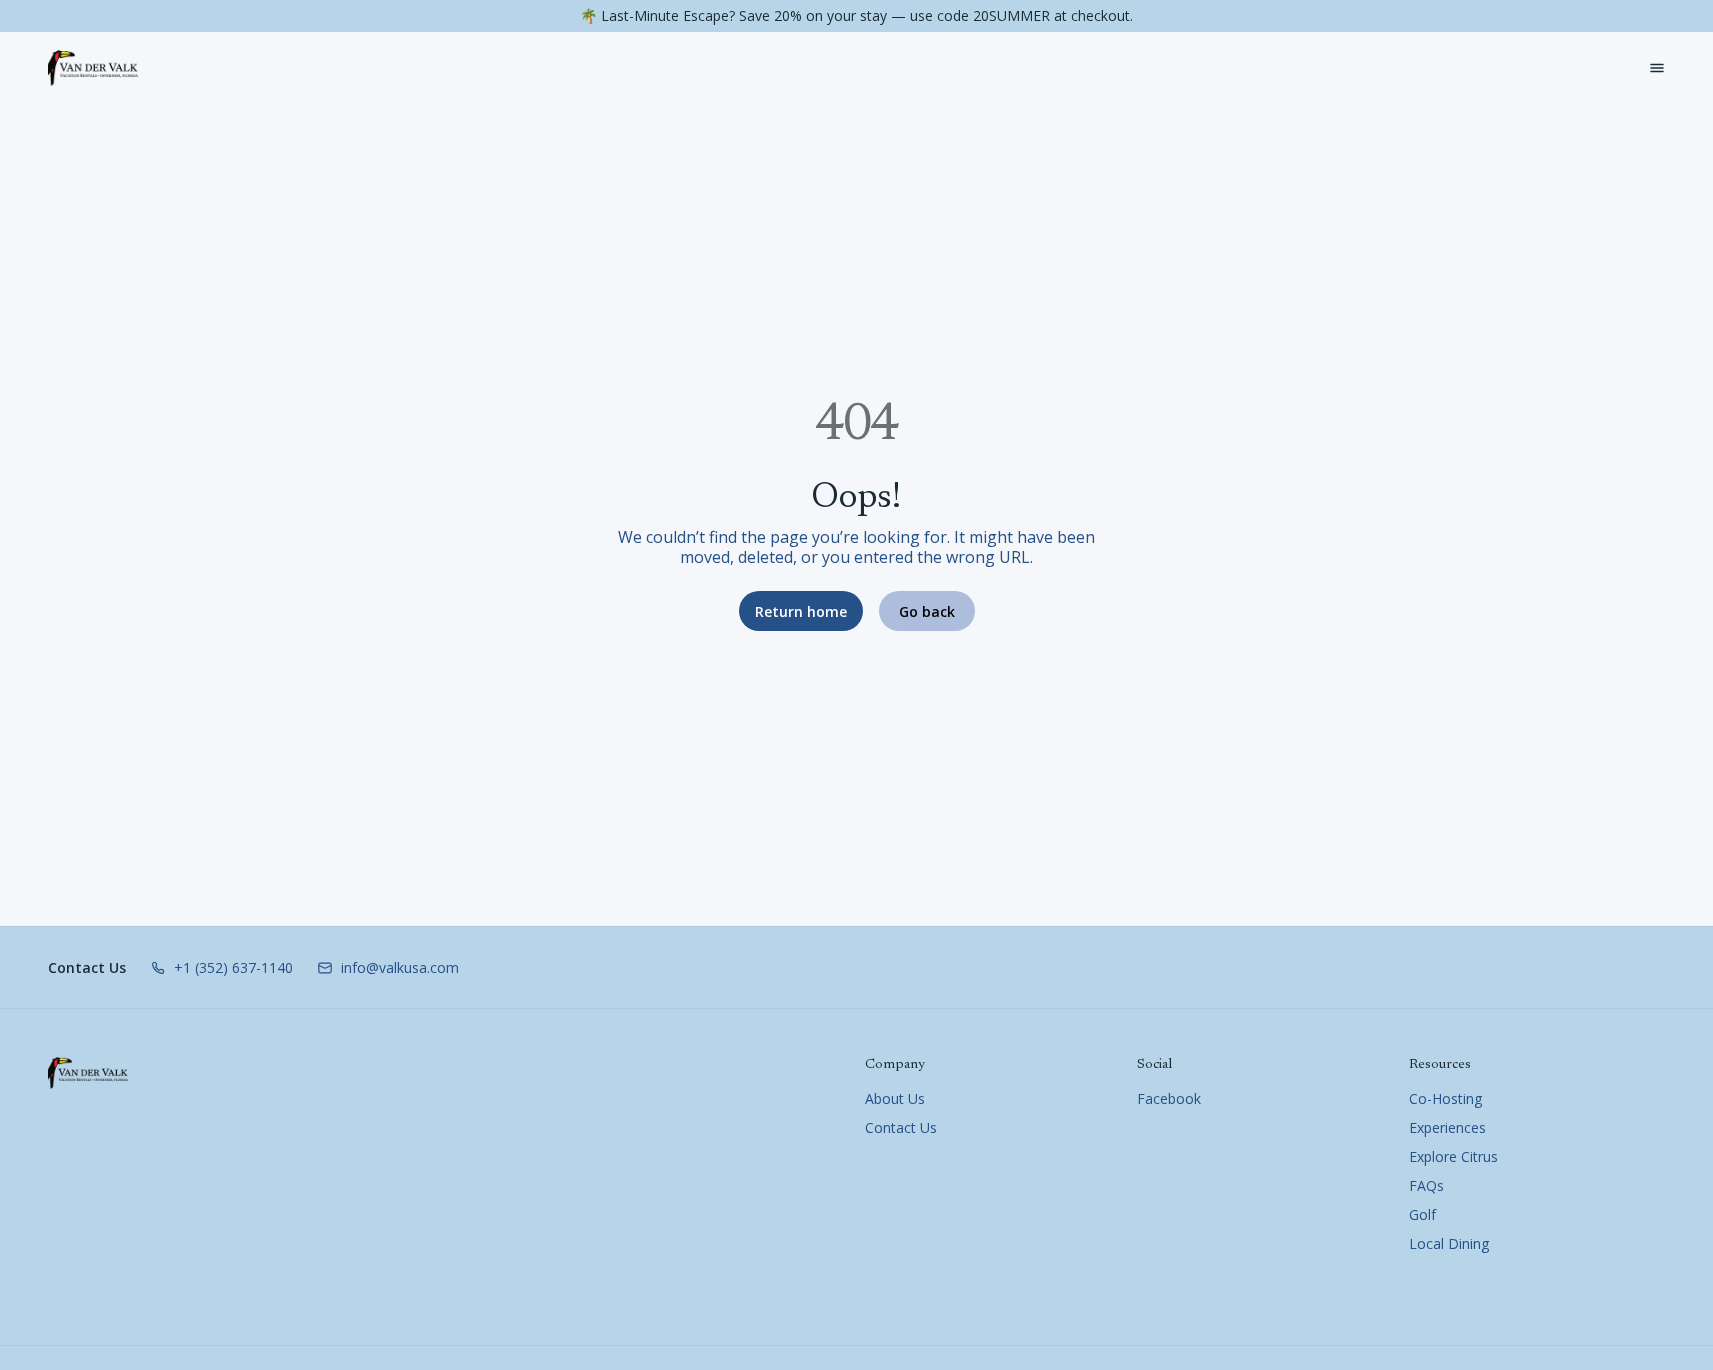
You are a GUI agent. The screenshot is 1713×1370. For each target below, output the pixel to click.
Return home (801, 611)
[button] (221, 967)
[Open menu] (1657, 68)
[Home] (88, 1073)
